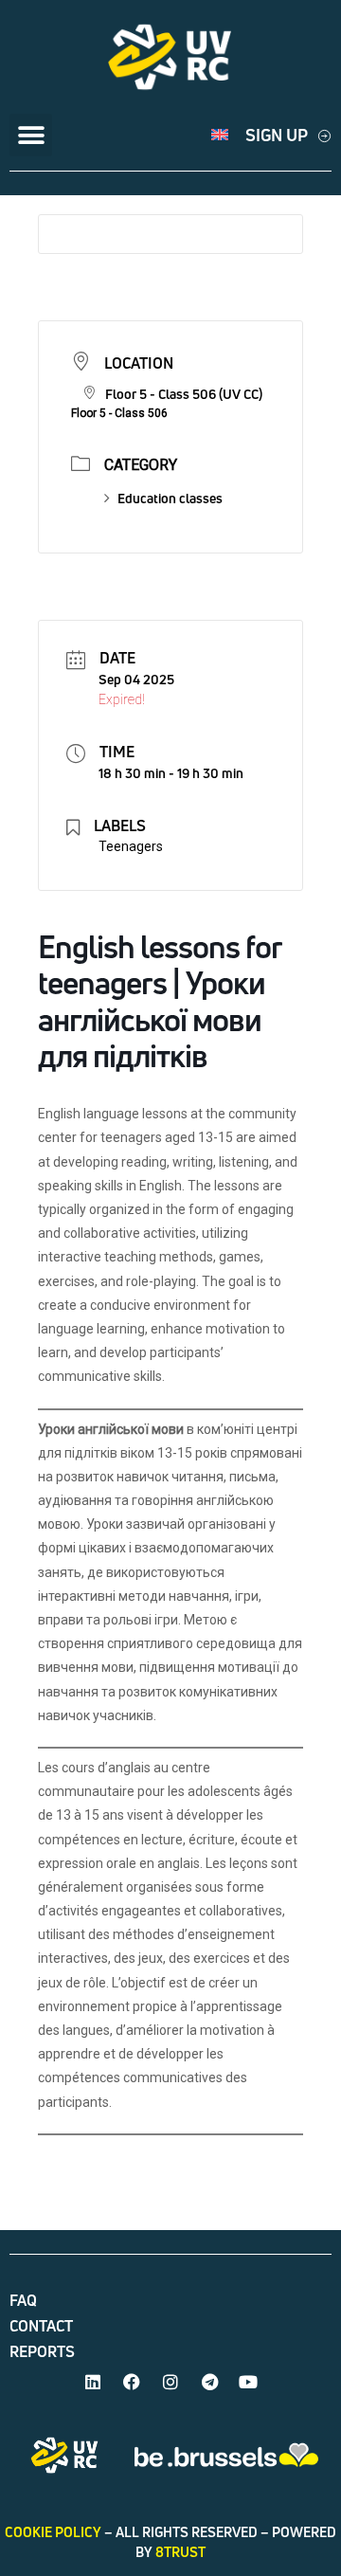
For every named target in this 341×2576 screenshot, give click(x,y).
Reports (42, 2351)
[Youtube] (248, 2382)
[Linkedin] (93, 2382)
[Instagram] (170, 2382)
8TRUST (180, 2552)
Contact (41, 2326)
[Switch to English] (220, 135)
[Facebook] (132, 2382)
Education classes (170, 498)
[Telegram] (209, 2382)
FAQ (23, 2300)
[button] (31, 135)
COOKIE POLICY (53, 2532)
